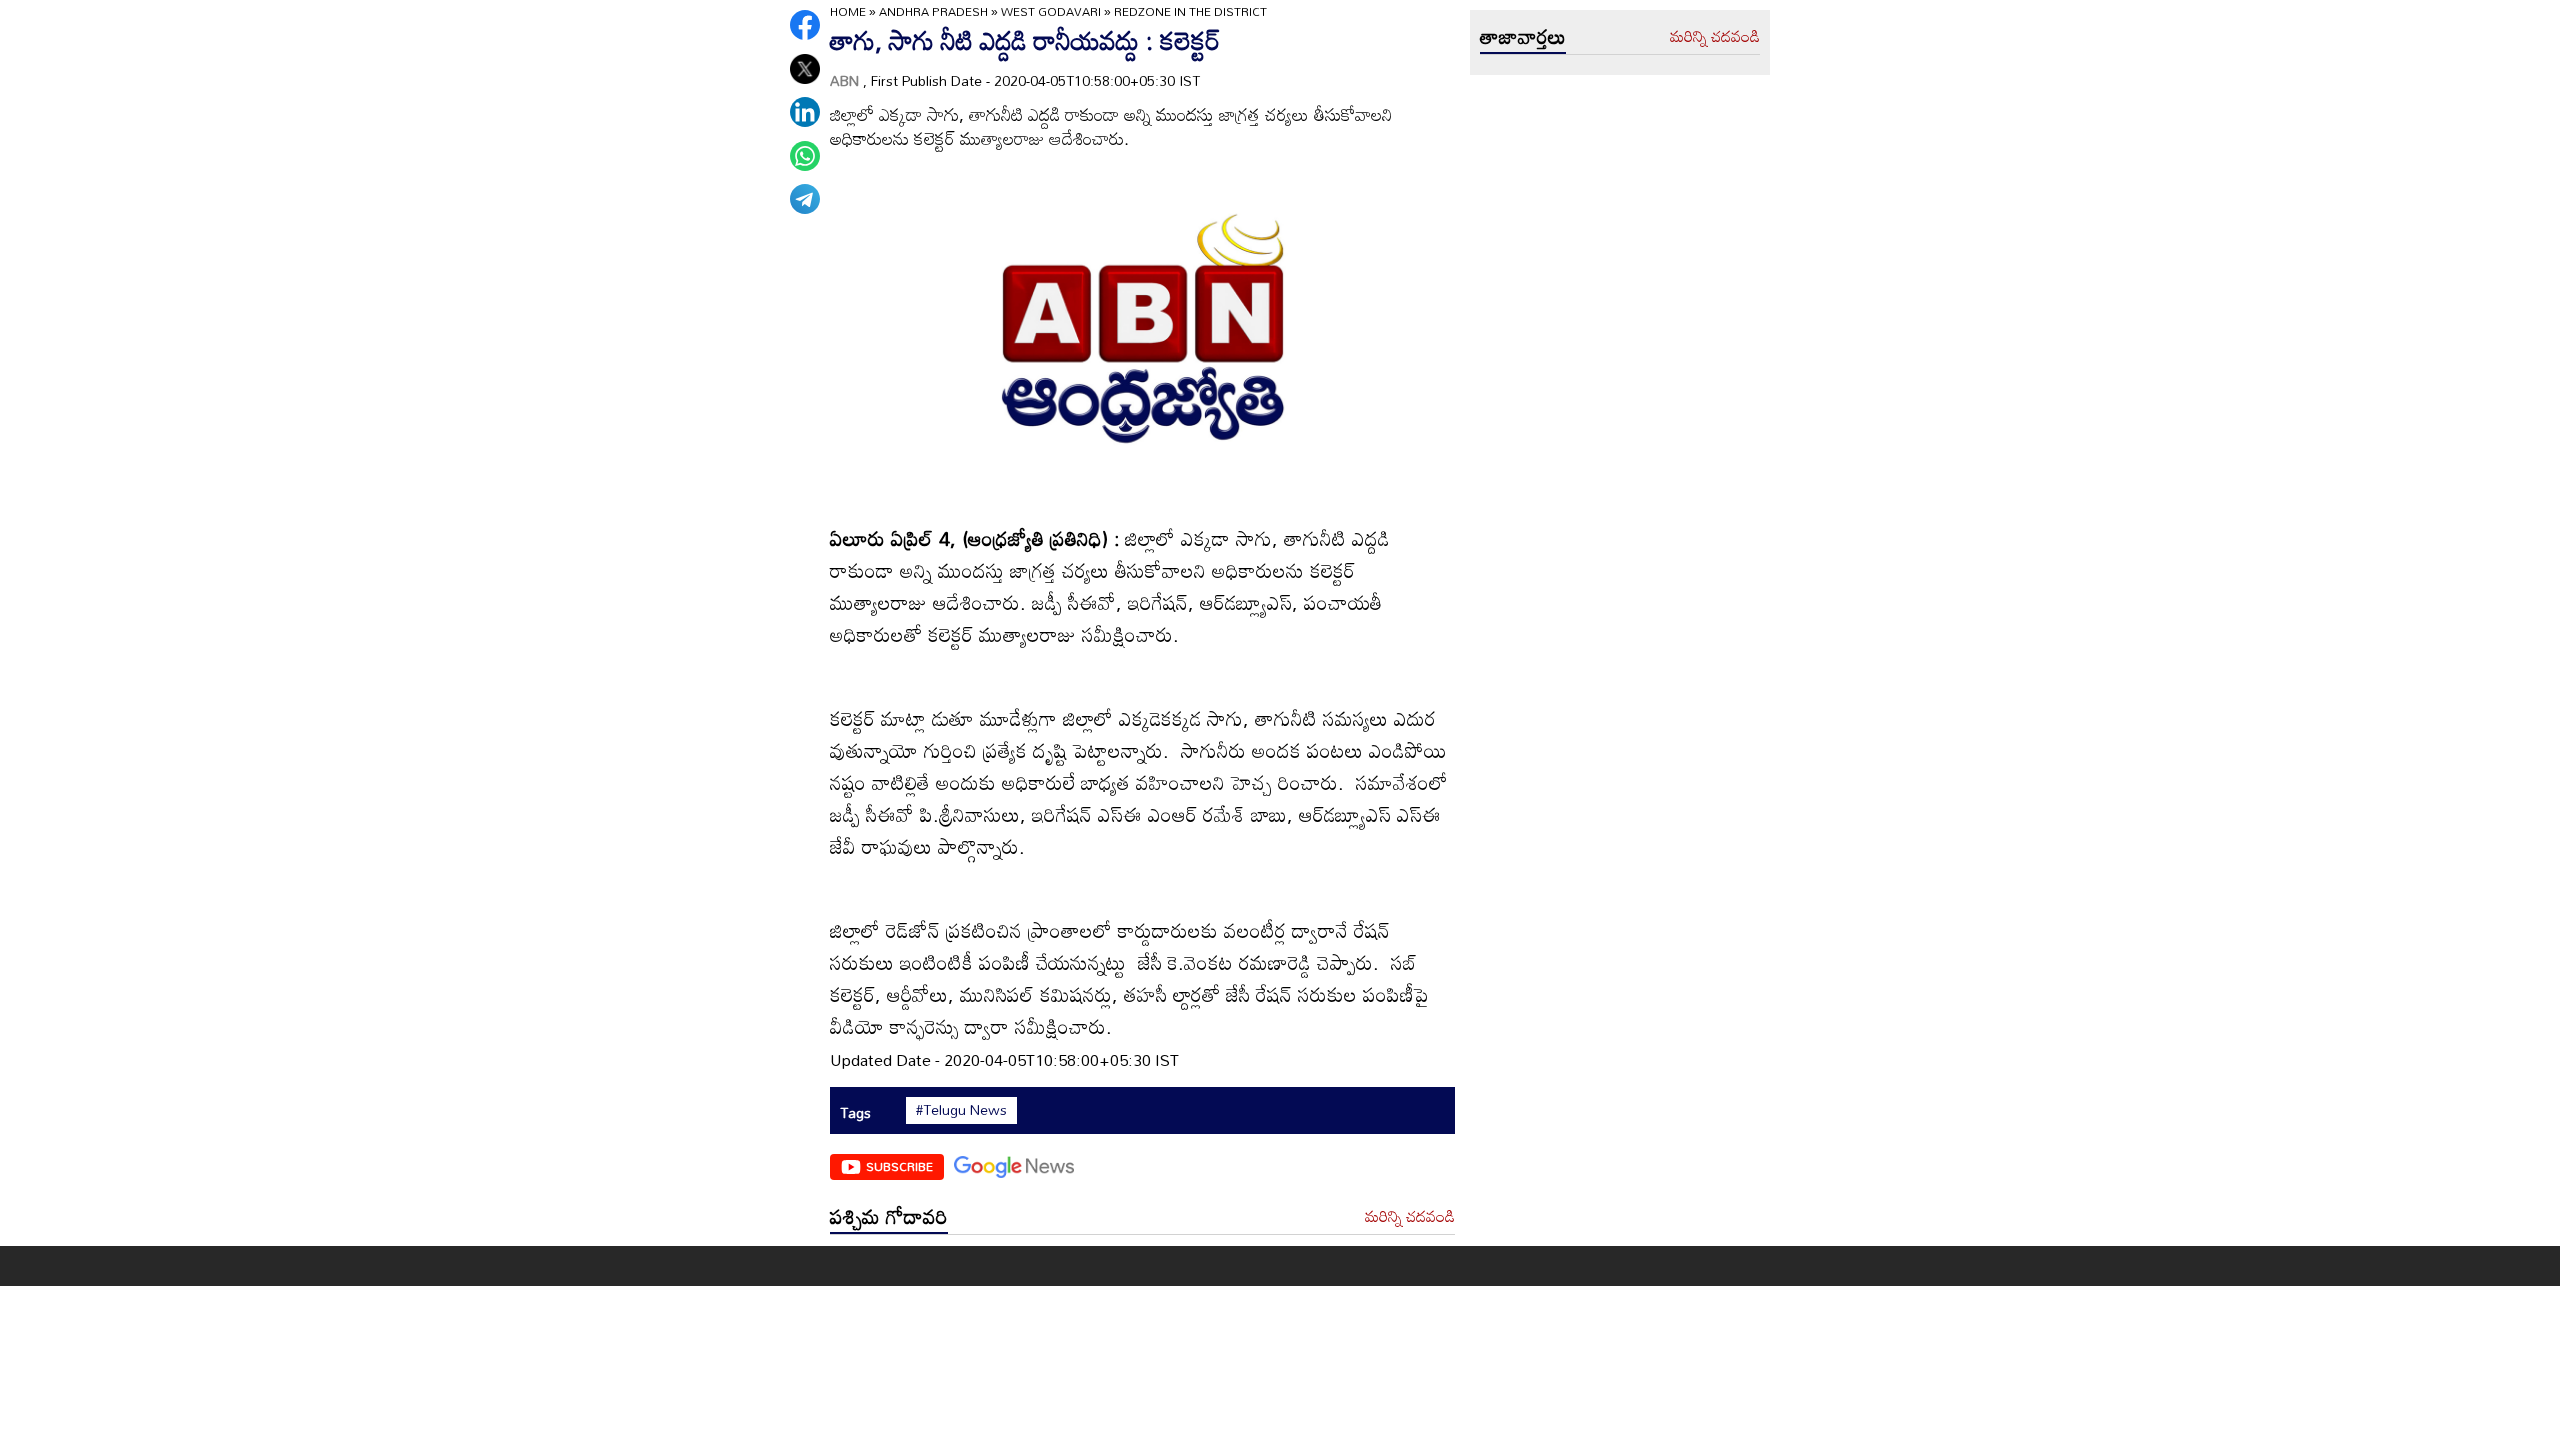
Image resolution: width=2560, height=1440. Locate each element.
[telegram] (805, 199)
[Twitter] (805, 69)
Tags (855, 1112)
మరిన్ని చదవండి (1410, 1217)
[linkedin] (805, 112)
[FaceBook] (805, 25)
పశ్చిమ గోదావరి (889, 1216)
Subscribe (899, 1166)
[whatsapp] (805, 156)
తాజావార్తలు (1523, 36)
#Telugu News (961, 1110)
